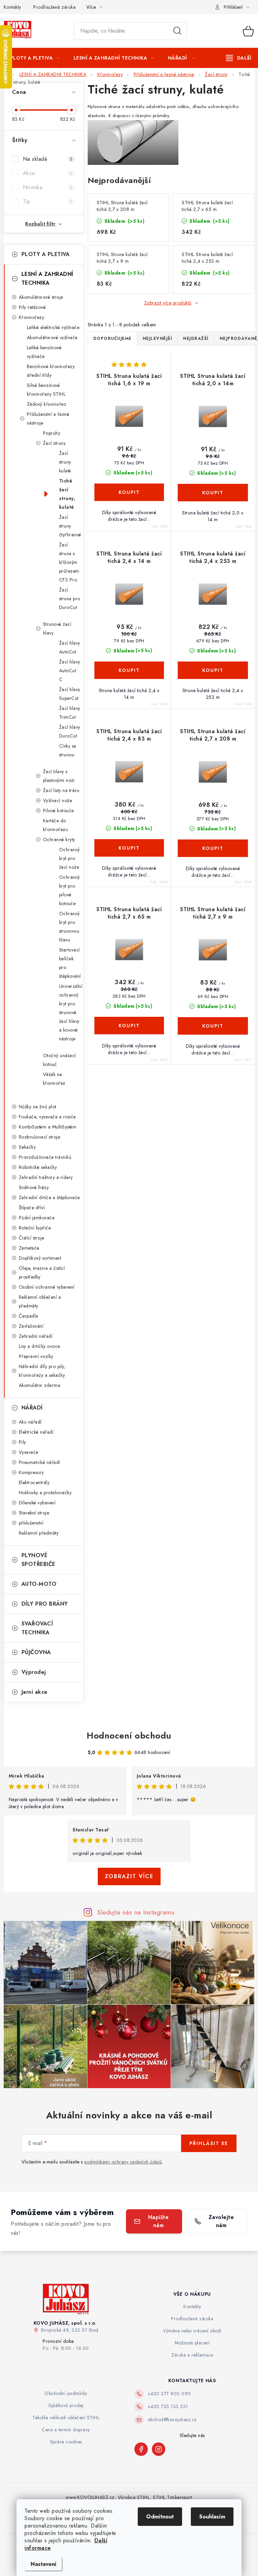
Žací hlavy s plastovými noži (59, 776)
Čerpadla (29, 1316)
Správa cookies (66, 2442)
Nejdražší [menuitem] (196, 338)
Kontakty (12, 7)
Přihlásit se (209, 2143)
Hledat (177, 31)
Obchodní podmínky (66, 2393)
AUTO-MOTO (39, 1584)
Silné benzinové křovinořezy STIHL (46, 390)
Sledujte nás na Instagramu (136, 1912)
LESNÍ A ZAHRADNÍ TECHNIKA (47, 278)
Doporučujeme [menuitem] (113, 338)
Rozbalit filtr (40, 224)
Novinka (48, 187)
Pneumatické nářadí (39, 1462)
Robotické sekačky (38, 1167)
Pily (23, 1442)
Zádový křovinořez (47, 404)
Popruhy (52, 433)
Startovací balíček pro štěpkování (70, 963)
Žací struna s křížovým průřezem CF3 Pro (69, 562)
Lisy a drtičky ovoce (39, 1346)
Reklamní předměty (39, 1533)
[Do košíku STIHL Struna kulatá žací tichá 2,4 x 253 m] (213, 670)
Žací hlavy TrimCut (70, 713)
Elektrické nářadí (36, 1432)
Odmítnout (160, 2517)
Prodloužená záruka (54, 7)
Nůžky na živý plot (38, 1107)
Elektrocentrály (34, 1482)
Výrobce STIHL (134, 2497)
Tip (48, 201)
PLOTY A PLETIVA (46, 254)
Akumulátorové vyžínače (52, 337)
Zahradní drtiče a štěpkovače (49, 1197)
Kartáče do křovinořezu (56, 825)
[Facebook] (141, 2449)
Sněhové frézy (34, 1187)
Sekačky (27, 1147)
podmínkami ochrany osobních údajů (123, 2162)
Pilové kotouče (58, 811)
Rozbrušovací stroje (40, 1137)
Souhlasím (212, 2517)
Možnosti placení (192, 2343)
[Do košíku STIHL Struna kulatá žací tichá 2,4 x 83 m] (129, 848)
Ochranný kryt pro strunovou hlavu (70, 927)
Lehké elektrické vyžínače (53, 327)
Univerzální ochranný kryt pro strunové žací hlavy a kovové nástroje (71, 1012)
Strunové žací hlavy (57, 629)
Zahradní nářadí (36, 1336)
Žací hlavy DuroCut (70, 731)
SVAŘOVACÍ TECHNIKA (37, 1628)
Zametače (29, 1248)
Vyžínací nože (58, 800)
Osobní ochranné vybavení (47, 1287)
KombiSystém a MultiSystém (48, 1127)
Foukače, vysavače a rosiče (47, 1117)
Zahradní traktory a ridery (46, 1177)
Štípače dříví (32, 1208)
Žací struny (54, 443)
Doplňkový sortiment (40, 1258)
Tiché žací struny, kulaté (67, 494)
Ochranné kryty (59, 839)
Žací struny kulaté (65, 462)
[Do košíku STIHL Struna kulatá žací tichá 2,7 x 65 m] (129, 1026)
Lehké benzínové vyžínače (44, 352)
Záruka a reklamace (192, 2355)
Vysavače (29, 1452)
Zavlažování (31, 1326)
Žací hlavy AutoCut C (70, 671)
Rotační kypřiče (35, 1228)
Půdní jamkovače (37, 1218)
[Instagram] (159, 2449)
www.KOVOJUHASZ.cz (90, 2497)
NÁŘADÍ (32, 1408)
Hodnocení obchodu (129, 1736)
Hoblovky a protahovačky (45, 1493)
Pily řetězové (32, 307)
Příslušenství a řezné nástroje (48, 419)
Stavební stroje (34, 1513)
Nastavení (44, 2564)
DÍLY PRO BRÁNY (45, 1604)
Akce (48, 173)
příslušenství (31, 1523)
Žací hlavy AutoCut (70, 647)
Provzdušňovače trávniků (45, 1157)
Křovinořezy (32, 317)
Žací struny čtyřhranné (70, 526)
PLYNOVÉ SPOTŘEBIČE (38, 1560)
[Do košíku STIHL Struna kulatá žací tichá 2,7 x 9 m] (213, 1026)
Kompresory (31, 1472)
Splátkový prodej (66, 2405)
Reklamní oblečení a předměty (40, 1301)
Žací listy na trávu (61, 790)
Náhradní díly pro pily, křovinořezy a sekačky (42, 1371)
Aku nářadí (30, 1422)
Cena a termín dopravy (66, 2430)
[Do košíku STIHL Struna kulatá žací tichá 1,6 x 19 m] (129, 492)
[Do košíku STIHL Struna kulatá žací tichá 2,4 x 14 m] (129, 670)
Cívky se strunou (68, 750)
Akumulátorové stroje (41, 297)
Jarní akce (35, 1692)
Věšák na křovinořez (54, 1079)
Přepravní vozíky (36, 1356)
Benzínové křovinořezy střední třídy (51, 371)
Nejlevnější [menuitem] (158, 338)
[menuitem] (35, 58)
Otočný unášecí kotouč (59, 1060)
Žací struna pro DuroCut (70, 599)
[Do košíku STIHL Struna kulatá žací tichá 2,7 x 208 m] (213, 848)
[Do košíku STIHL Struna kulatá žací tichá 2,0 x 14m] (213, 493)
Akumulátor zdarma (40, 1385)
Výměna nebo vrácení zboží (192, 2331)
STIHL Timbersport (173, 2497)
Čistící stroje (32, 1238)
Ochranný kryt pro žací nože (70, 858)
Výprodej (34, 1672)
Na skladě (48, 159)
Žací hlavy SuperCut (70, 694)
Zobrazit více (129, 1876)
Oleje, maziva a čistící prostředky (42, 1273)
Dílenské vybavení (37, 1503)
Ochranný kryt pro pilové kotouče (70, 890)
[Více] (239, 58)
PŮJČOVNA (36, 1652)
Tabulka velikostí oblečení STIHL (66, 2418)
